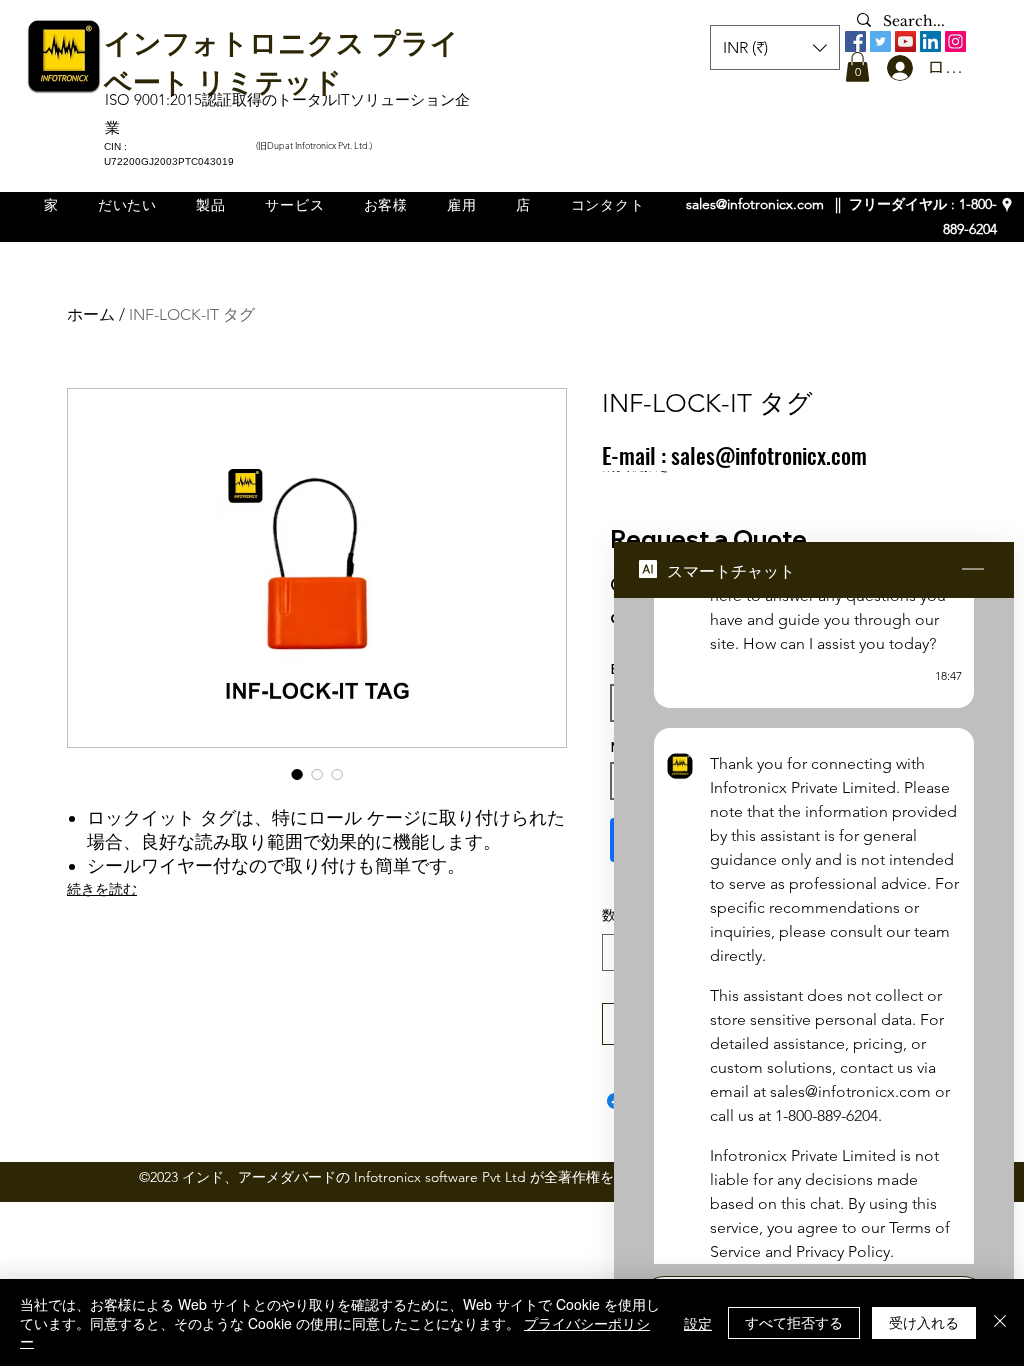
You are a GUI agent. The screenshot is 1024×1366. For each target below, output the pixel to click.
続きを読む (102, 889)
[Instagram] (955, 41)
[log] (814, 931)
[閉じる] (1000, 1322)
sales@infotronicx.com (755, 204)
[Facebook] (855, 41)
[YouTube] (905, 41)
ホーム (91, 314)
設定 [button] (698, 1323)
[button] (857, 67)
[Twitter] (880, 41)
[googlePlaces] (1007, 205)
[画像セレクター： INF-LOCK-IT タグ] (297, 774)
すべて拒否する (794, 1322)
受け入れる (924, 1322)
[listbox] (775, 47)
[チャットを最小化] (973, 570)
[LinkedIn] (930, 41)
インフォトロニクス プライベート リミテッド (281, 60)
